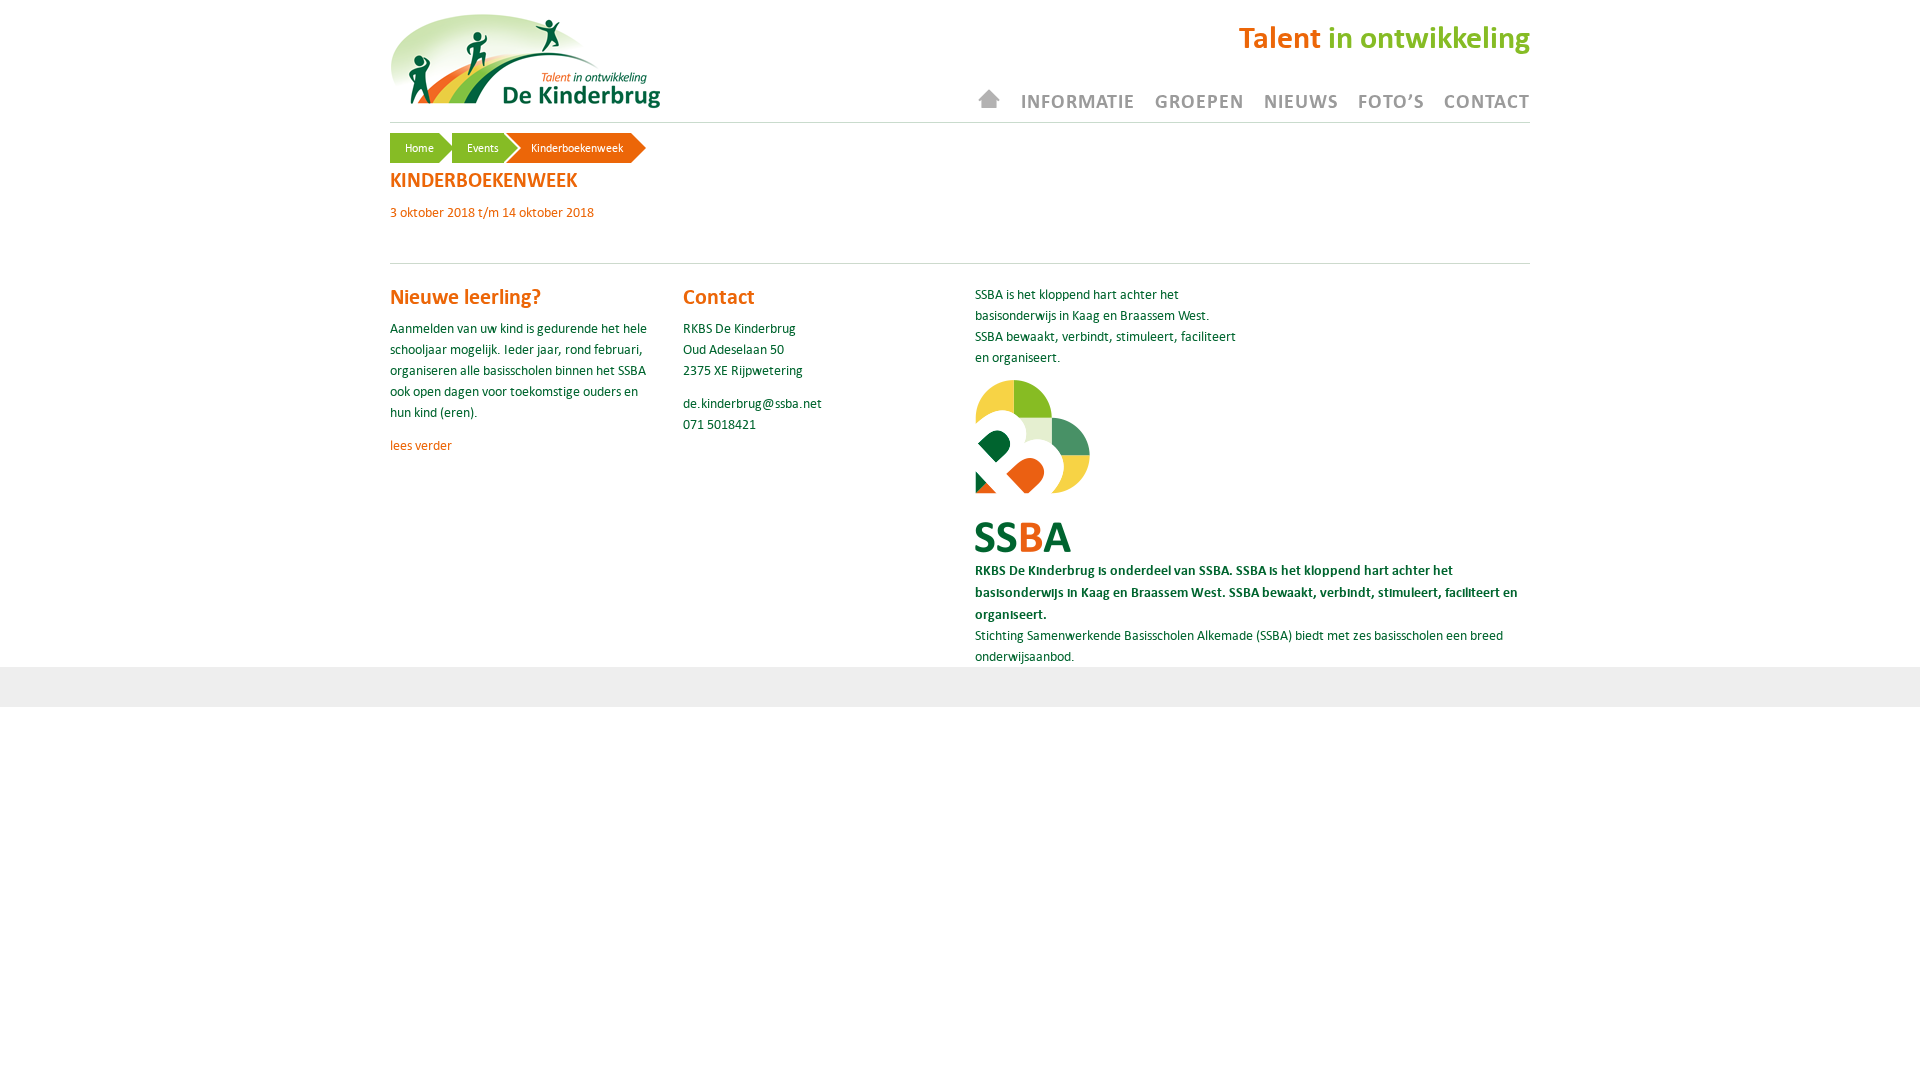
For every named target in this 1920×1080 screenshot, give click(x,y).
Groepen (1199, 100)
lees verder (421, 445)
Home (419, 147)
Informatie (1078, 100)
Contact (1487, 100)
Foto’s (1391, 100)
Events (483, 147)
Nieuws (1301, 100)
